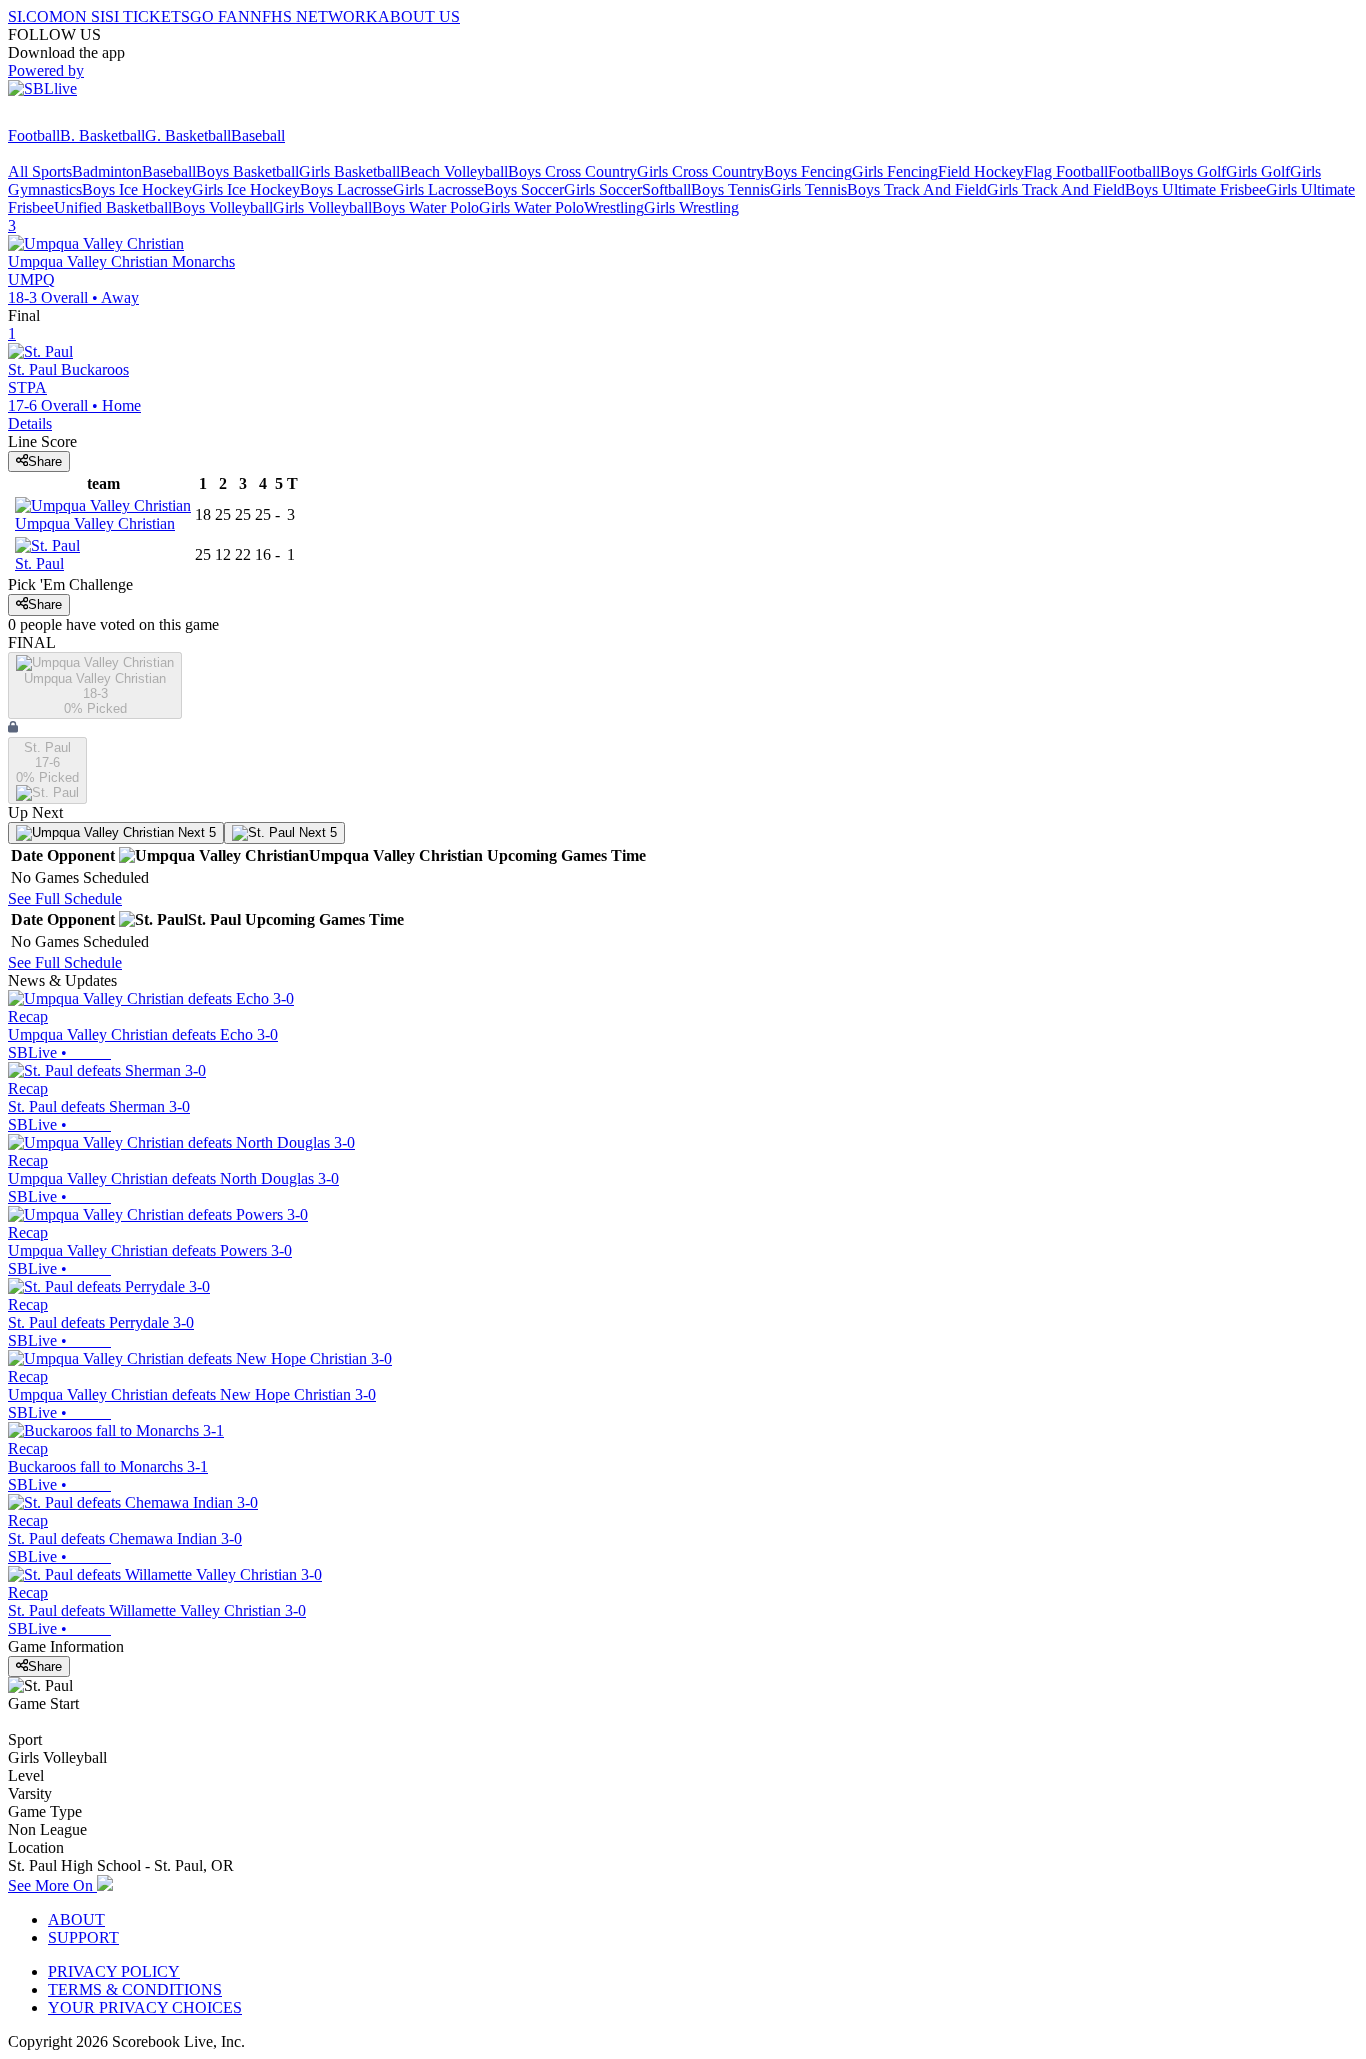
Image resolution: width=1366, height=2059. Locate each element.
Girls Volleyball (322, 207)
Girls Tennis (808, 189)
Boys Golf (1193, 171)
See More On (52, 1885)
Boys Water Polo (425, 207)
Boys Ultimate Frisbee (1195, 189)
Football (34, 135)
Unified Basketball (113, 207)
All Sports (40, 171)
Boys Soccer (524, 189)
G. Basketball (188, 135)
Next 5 (195, 832)
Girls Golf (1258, 171)
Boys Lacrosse (346, 189)
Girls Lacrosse (438, 189)
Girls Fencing (895, 171)
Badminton (107, 171)
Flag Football (1066, 171)
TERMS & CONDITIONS (135, 1989)
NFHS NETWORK (314, 16)
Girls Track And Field (1056, 189)
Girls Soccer (603, 189)
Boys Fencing (808, 171)
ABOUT (76, 1919)
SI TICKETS (147, 16)
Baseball (258, 135)
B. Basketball (102, 135)
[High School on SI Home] (85, 117)
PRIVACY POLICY (114, 1971)
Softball (666, 189)
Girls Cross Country (700, 171)
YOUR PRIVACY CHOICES (145, 2007)
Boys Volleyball (222, 207)
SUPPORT (83, 1937)
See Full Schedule (65, 898)
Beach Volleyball (454, 171)
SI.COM (35, 16)
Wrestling (614, 207)
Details (30, 423)
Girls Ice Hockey (246, 189)
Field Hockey (981, 171)
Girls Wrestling (691, 207)
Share (45, 461)
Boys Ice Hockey (137, 189)
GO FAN (220, 16)
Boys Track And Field (917, 189)
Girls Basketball (349, 171)
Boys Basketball (247, 171)
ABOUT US (419, 16)
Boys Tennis (730, 189)
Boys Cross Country (572, 171)
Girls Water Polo (531, 207)
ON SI (84, 16)
